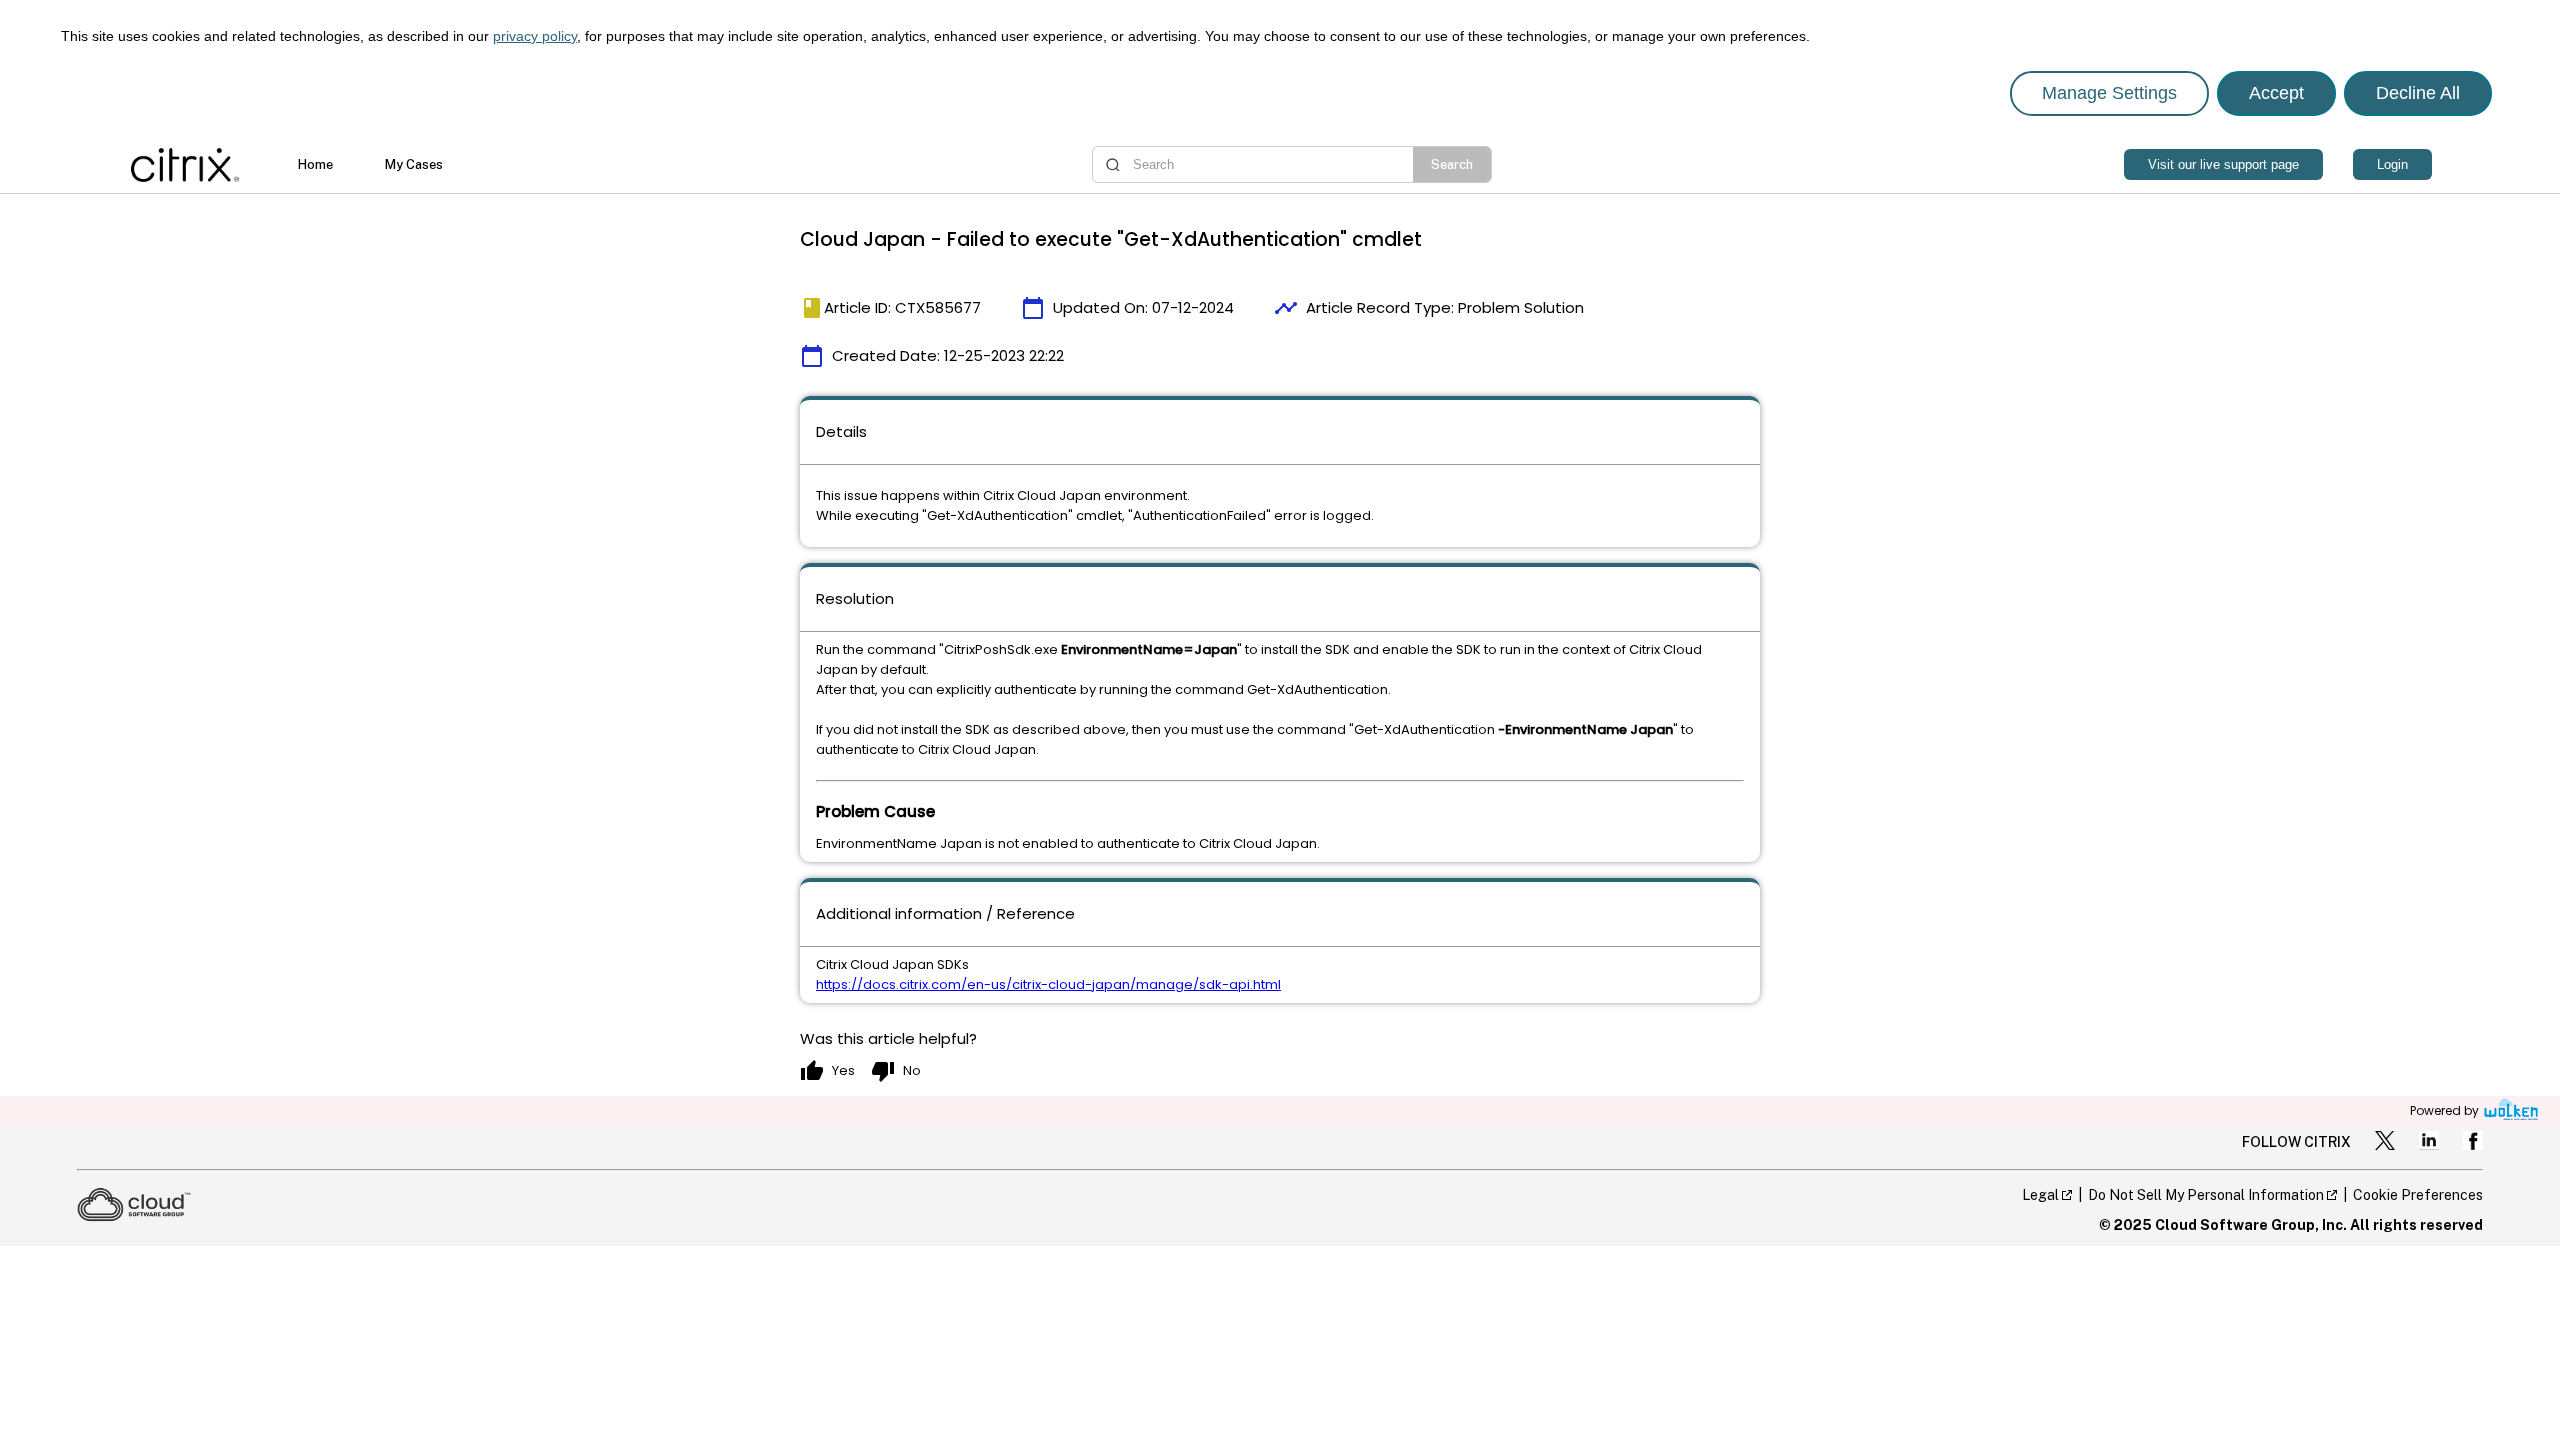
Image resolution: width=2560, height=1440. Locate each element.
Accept (2276, 93)
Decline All (2418, 93)
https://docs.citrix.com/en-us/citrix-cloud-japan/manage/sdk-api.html (1048, 984)
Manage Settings (2109, 93)
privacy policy (535, 36)
